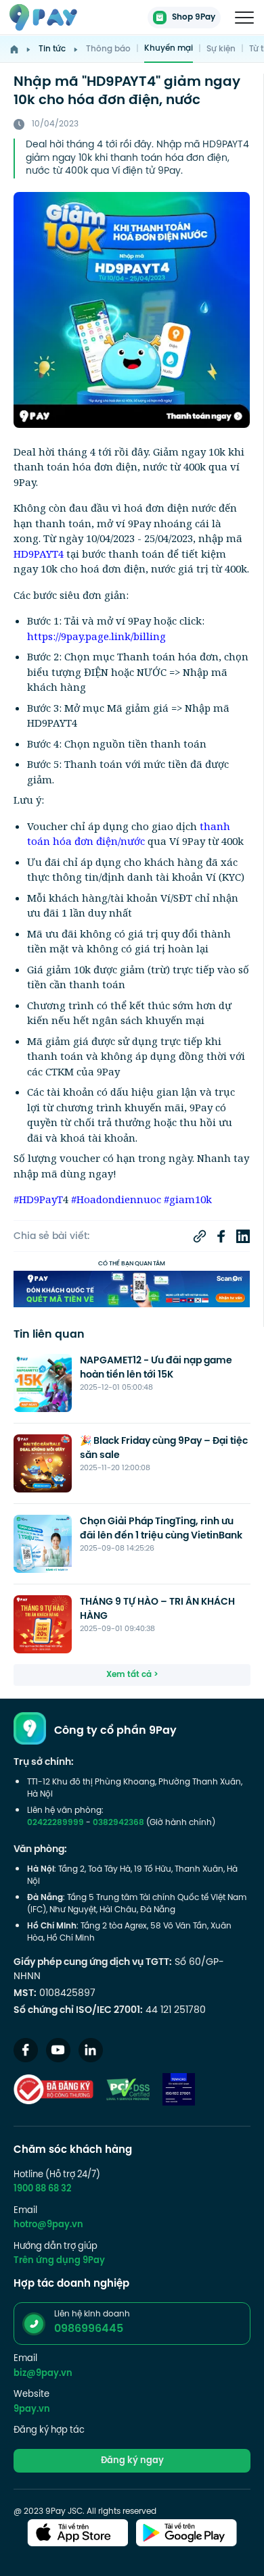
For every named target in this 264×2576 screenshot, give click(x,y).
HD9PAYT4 (39, 554)
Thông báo (108, 49)
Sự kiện (221, 49)
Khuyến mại (169, 49)
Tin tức (52, 49)
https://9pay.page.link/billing (96, 636)
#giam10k (186, 1199)
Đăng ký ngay (132, 2461)
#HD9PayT (38, 1199)
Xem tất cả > (132, 1675)
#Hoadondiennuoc (115, 1199)
